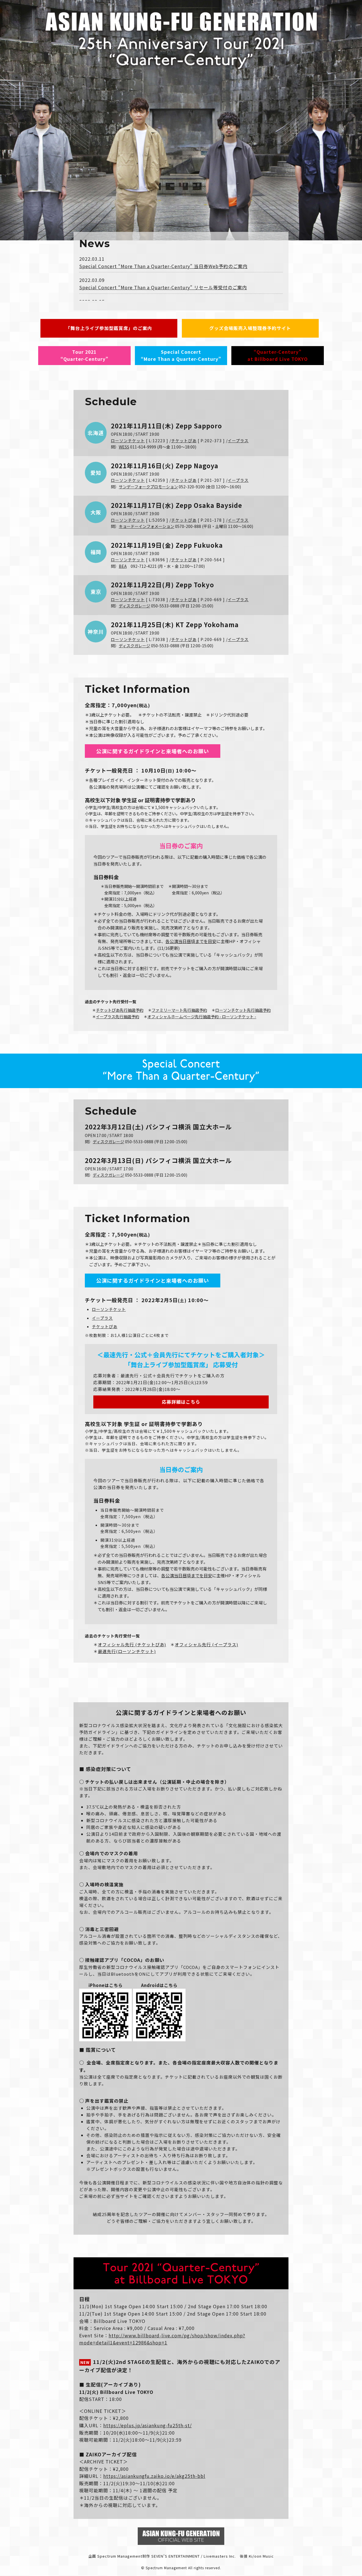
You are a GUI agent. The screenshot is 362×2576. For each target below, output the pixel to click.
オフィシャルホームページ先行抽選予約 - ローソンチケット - (202, 1017)
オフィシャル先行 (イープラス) (206, 1644)
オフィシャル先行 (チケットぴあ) (132, 1644)
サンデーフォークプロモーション (148, 487)
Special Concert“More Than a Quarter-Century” (181, 355)
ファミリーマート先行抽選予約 (179, 1010)
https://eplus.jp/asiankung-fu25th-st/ (147, 2425)
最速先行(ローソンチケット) (127, 1651)
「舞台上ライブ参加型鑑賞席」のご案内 (109, 328)
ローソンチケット (128, 441)
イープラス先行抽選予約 (118, 1017)
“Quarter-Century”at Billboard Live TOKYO (278, 355)
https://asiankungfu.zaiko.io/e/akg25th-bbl (154, 2476)
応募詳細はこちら (181, 1402)
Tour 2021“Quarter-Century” (84, 355)
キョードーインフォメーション (146, 526)
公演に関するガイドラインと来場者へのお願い (153, 751)
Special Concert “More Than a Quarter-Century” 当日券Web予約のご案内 (163, 266)
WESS (124, 447)
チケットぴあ (184, 441)
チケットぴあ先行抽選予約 (120, 1010)
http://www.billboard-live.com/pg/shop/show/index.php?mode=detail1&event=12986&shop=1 (162, 2339)
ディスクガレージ (134, 606)
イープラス (238, 441)
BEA (123, 566)
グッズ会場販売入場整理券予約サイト (250, 328)
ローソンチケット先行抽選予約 (243, 1010)
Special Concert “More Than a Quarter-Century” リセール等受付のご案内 (163, 287)
